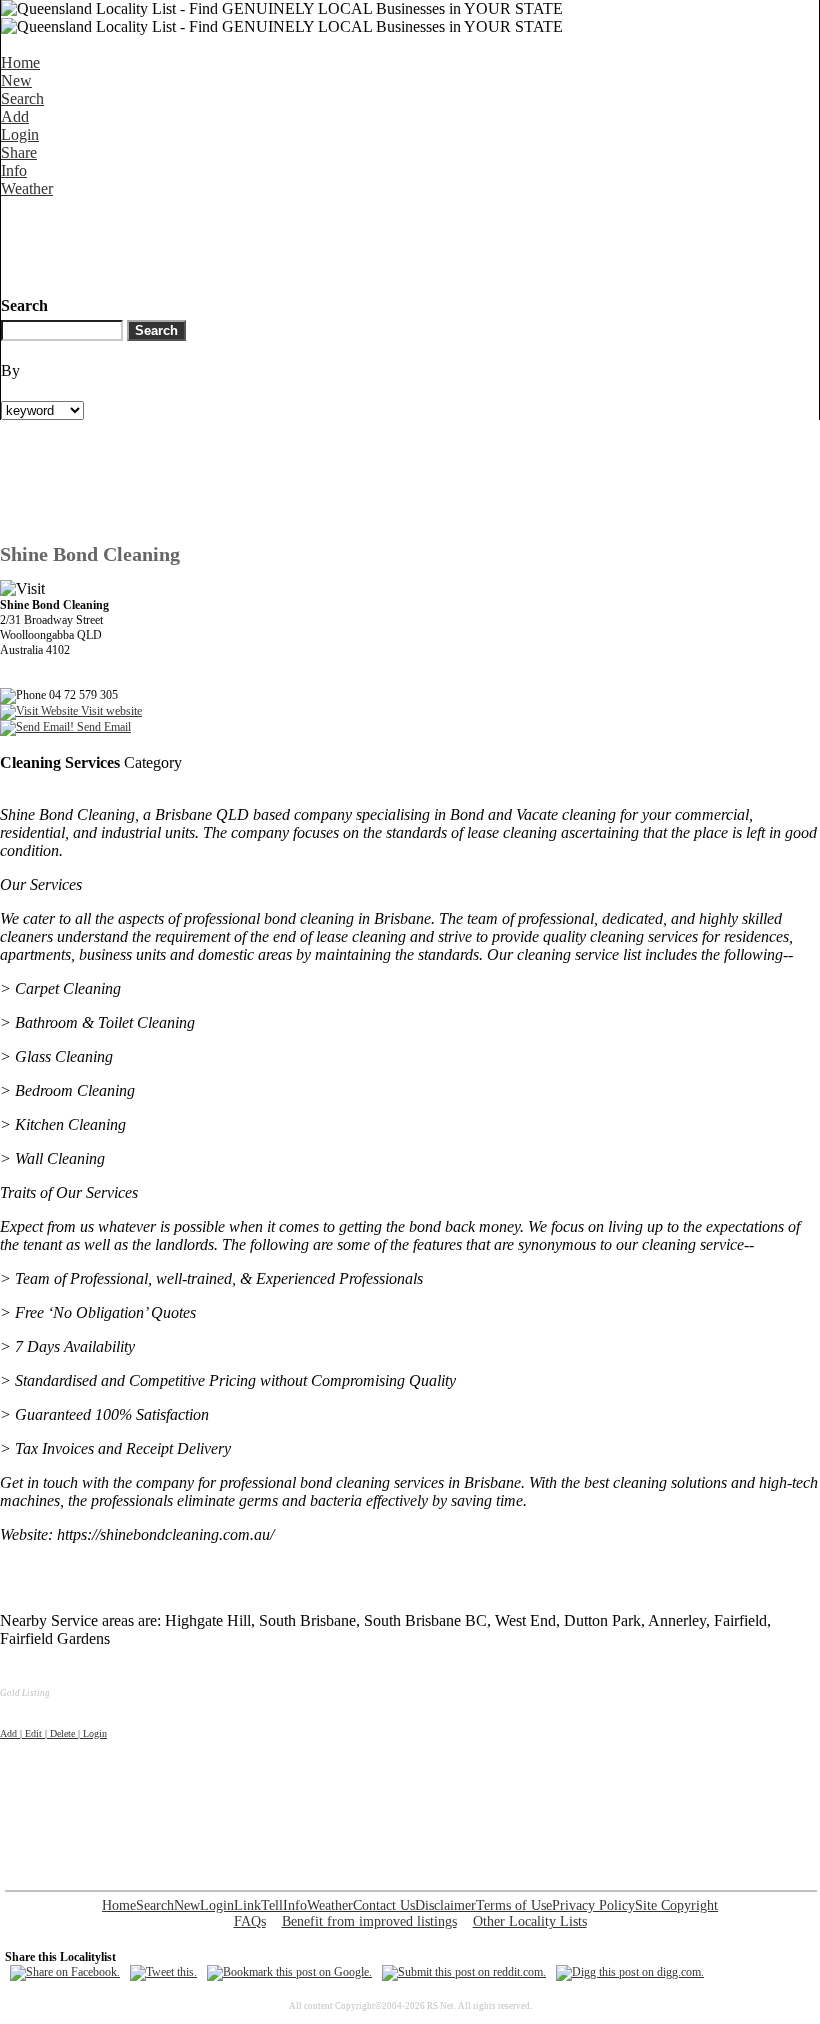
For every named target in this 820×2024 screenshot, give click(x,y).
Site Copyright (676, 1905)
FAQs (250, 1921)
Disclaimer (445, 1905)
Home (20, 62)
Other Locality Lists (530, 1921)
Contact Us (384, 1905)
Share (19, 152)
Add (15, 116)
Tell (272, 1905)
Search (22, 98)
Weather (27, 188)
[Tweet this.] (163, 1972)
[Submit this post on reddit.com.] (464, 1972)
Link (247, 1905)
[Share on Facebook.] (65, 1972)
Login (20, 134)
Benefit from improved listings (369, 1921)
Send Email (102, 727)
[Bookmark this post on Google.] (289, 1972)
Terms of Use (514, 1905)
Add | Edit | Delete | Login (53, 1733)
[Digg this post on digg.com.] (630, 1972)
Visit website (110, 711)
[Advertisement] (365, 243)
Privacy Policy (593, 1905)
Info (14, 170)
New (16, 80)
